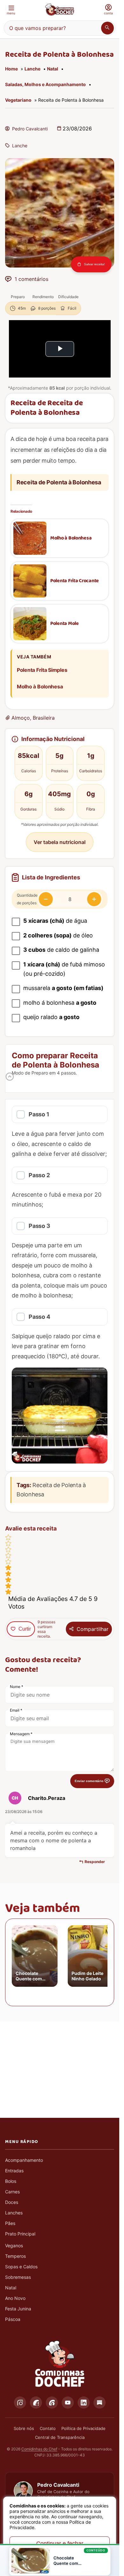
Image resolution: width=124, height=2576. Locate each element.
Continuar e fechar (60, 2543)
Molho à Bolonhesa (71, 538)
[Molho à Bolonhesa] (30, 538)
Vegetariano (18, 100)
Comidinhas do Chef (39, 2449)
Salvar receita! (94, 264)
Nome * (17, 1687)
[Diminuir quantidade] (46, 899)
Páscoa (13, 2319)
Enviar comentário (89, 1781)
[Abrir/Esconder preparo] (10, 1077)
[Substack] (100, 2403)
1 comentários (31, 279)
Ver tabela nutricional (60, 842)
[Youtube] (68, 2403)
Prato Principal (20, 2234)
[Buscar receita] (107, 28)
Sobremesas (18, 2277)
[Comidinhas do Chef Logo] (60, 2364)
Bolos (11, 2181)
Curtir (25, 1629)
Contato (48, 2428)
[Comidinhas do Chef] (59, 10)
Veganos (14, 2246)
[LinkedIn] (84, 2403)
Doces (12, 2202)
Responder (95, 1862)
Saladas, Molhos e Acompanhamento (45, 84)
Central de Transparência (60, 2437)
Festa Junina (18, 2309)
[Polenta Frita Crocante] (30, 581)
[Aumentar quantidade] (94, 899)
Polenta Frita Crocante (75, 581)
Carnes (12, 2192)
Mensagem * (21, 1734)
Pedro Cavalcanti (30, 129)
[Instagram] (20, 2403)
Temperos (15, 2256)
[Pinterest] (52, 2403)
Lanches (14, 2213)
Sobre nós (24, 2428)
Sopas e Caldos (21, 2267)
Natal (53, 69)
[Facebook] (36, 2403)
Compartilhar (93, 1629)
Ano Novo (15, 2298)
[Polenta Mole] (30, 624)
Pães (10, 2223)
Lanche (32, 69)
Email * (16, 1710)
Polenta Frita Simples (42, 670)
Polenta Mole (65, 624)
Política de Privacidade (83, 2428)
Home (11, 69)
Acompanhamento (24, 2160)
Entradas (14, 2171)
